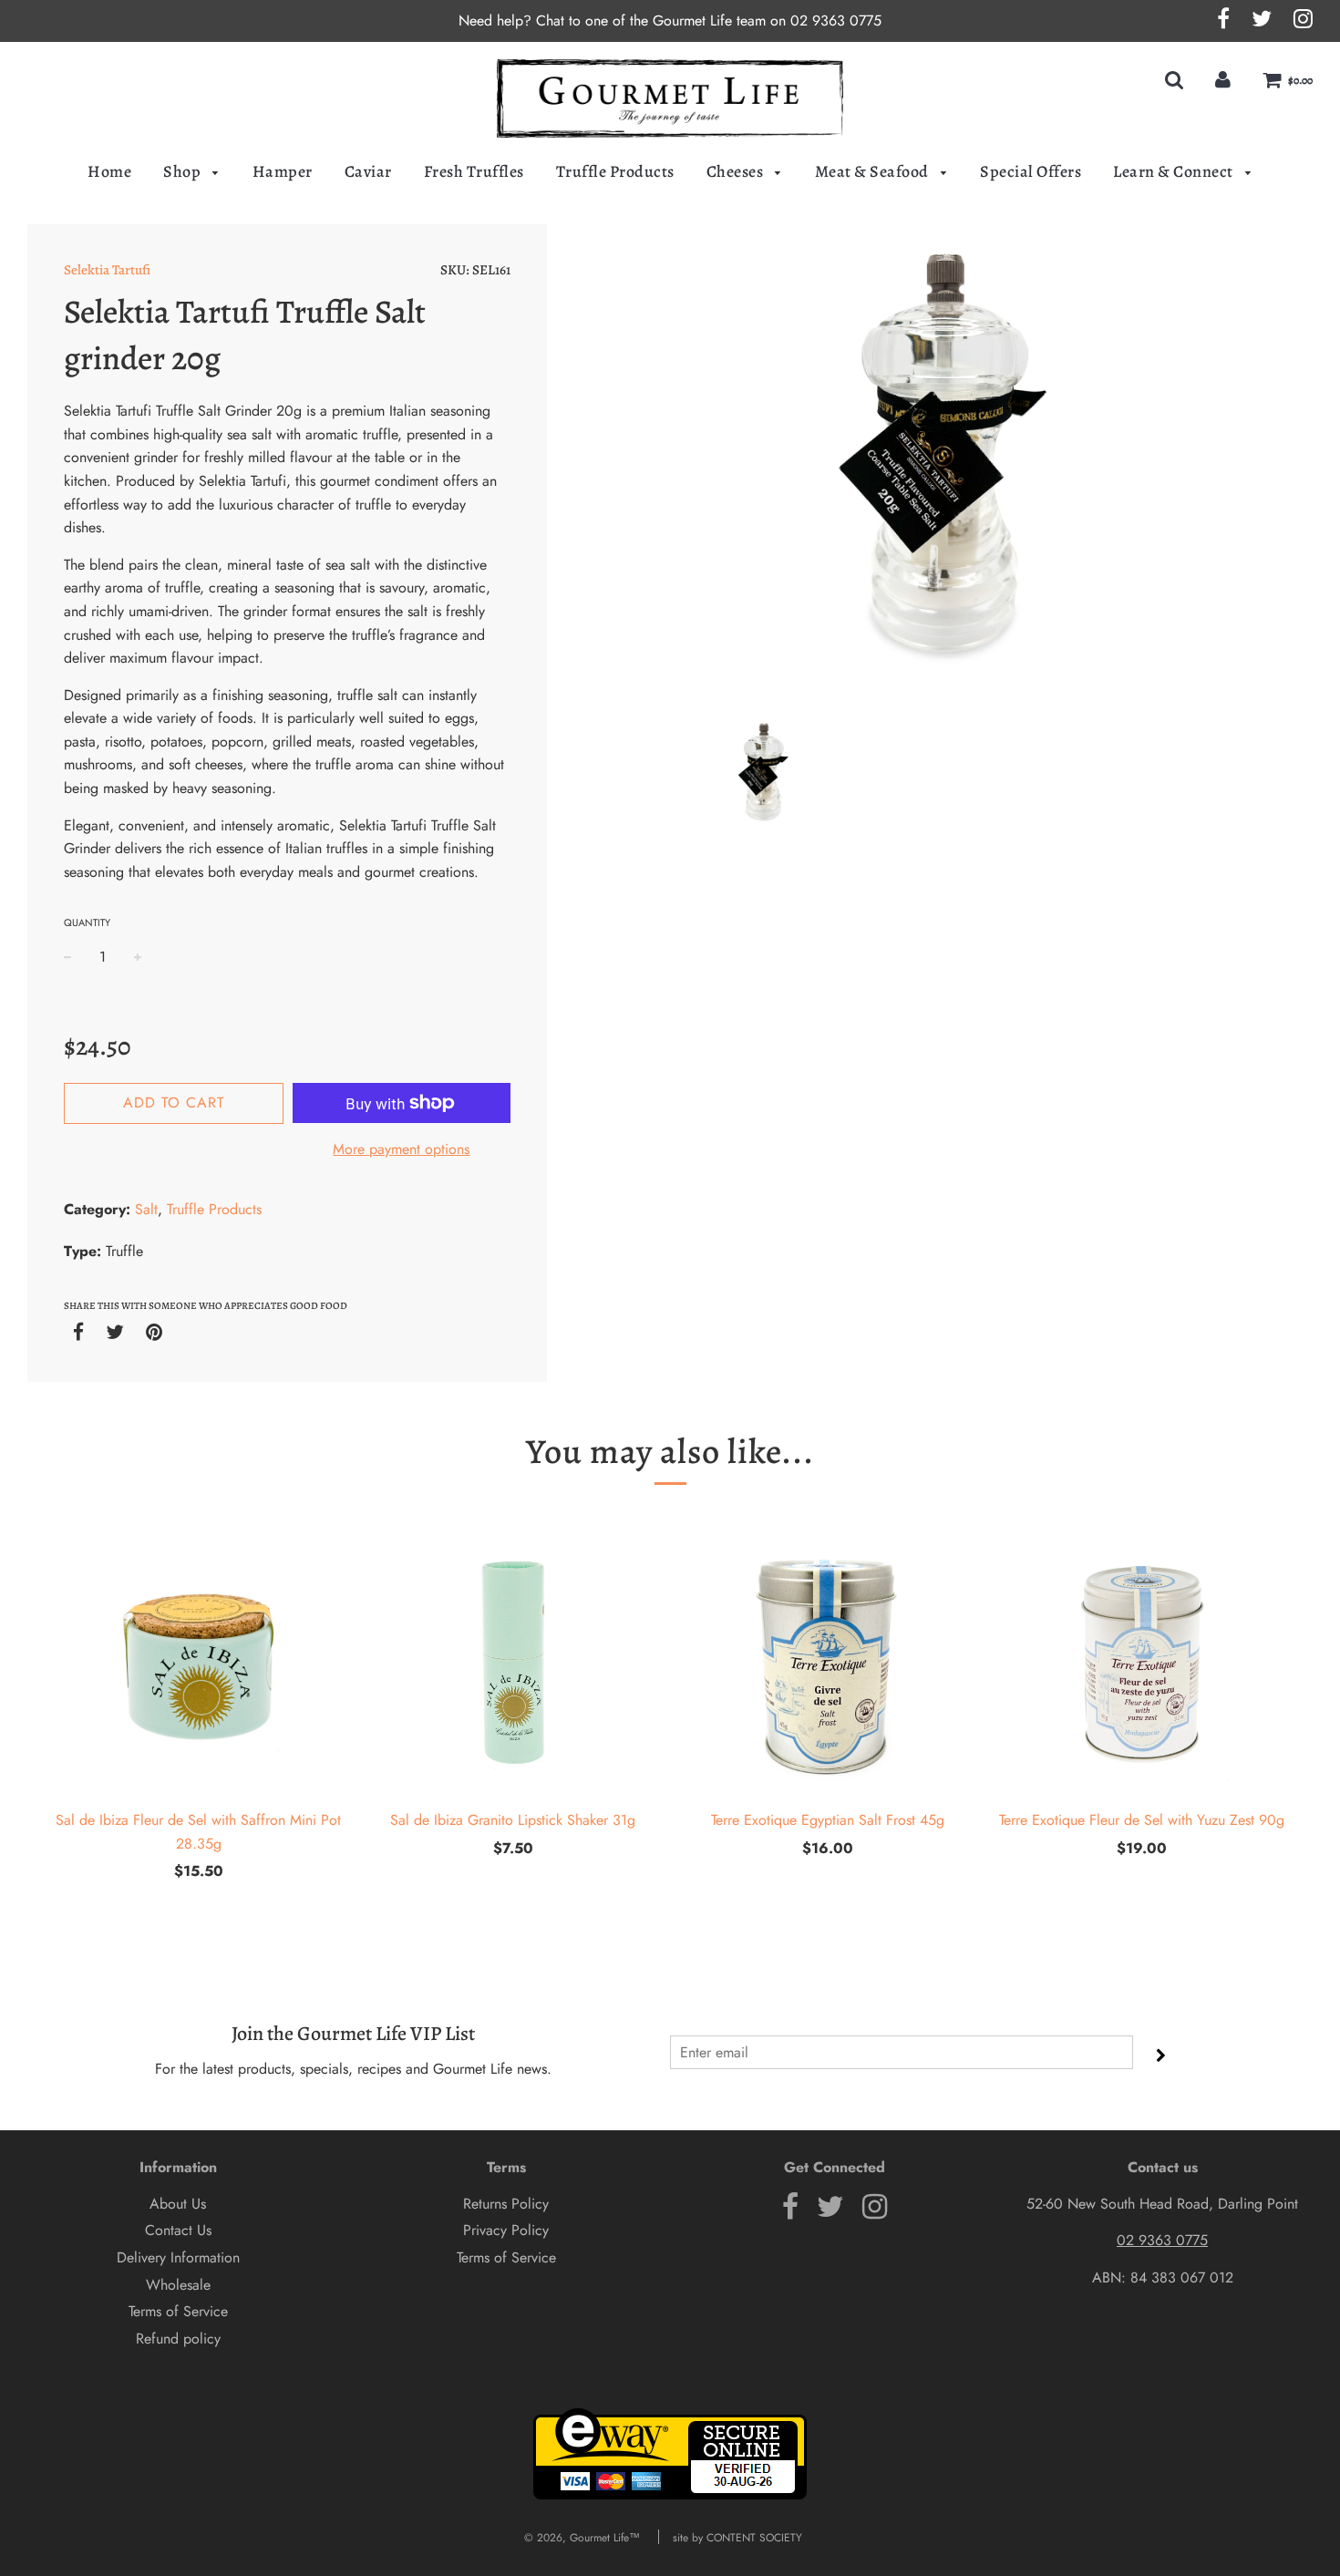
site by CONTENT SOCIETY (737, 2538)
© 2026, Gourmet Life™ (582, 2538)
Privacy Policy (506, 2230)
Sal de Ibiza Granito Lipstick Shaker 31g (513, 1820)
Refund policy (178, 2339)
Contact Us (178, 2230)
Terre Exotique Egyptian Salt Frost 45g (828, 1820)
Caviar (368, 171)
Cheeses (737, 171)
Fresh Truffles (474, 171)
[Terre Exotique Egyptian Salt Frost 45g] (827, 1663)
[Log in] (1223, 80)
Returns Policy (506, 2204)
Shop (184, 171)
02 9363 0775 (836, 21)
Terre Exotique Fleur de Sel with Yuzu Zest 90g (1142, 1820)
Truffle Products (615, 171)
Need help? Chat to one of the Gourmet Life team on (624, 21)
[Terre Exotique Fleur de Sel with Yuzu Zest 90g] (1142, 1663)
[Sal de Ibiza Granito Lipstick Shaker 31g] (513, 1663)
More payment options (401, 1149)
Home (109, 171)
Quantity (87, 922)
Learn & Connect (1175, 171)
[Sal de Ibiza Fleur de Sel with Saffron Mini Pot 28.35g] (198, 1663)
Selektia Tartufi (107, 270)
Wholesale (178, 2285)
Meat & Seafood (874, 171)
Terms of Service (178, 2311)
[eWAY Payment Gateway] (670, 2496)
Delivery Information (178, 2257)
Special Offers (1031, 171)
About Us (178, 2204)
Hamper (283, 171)
